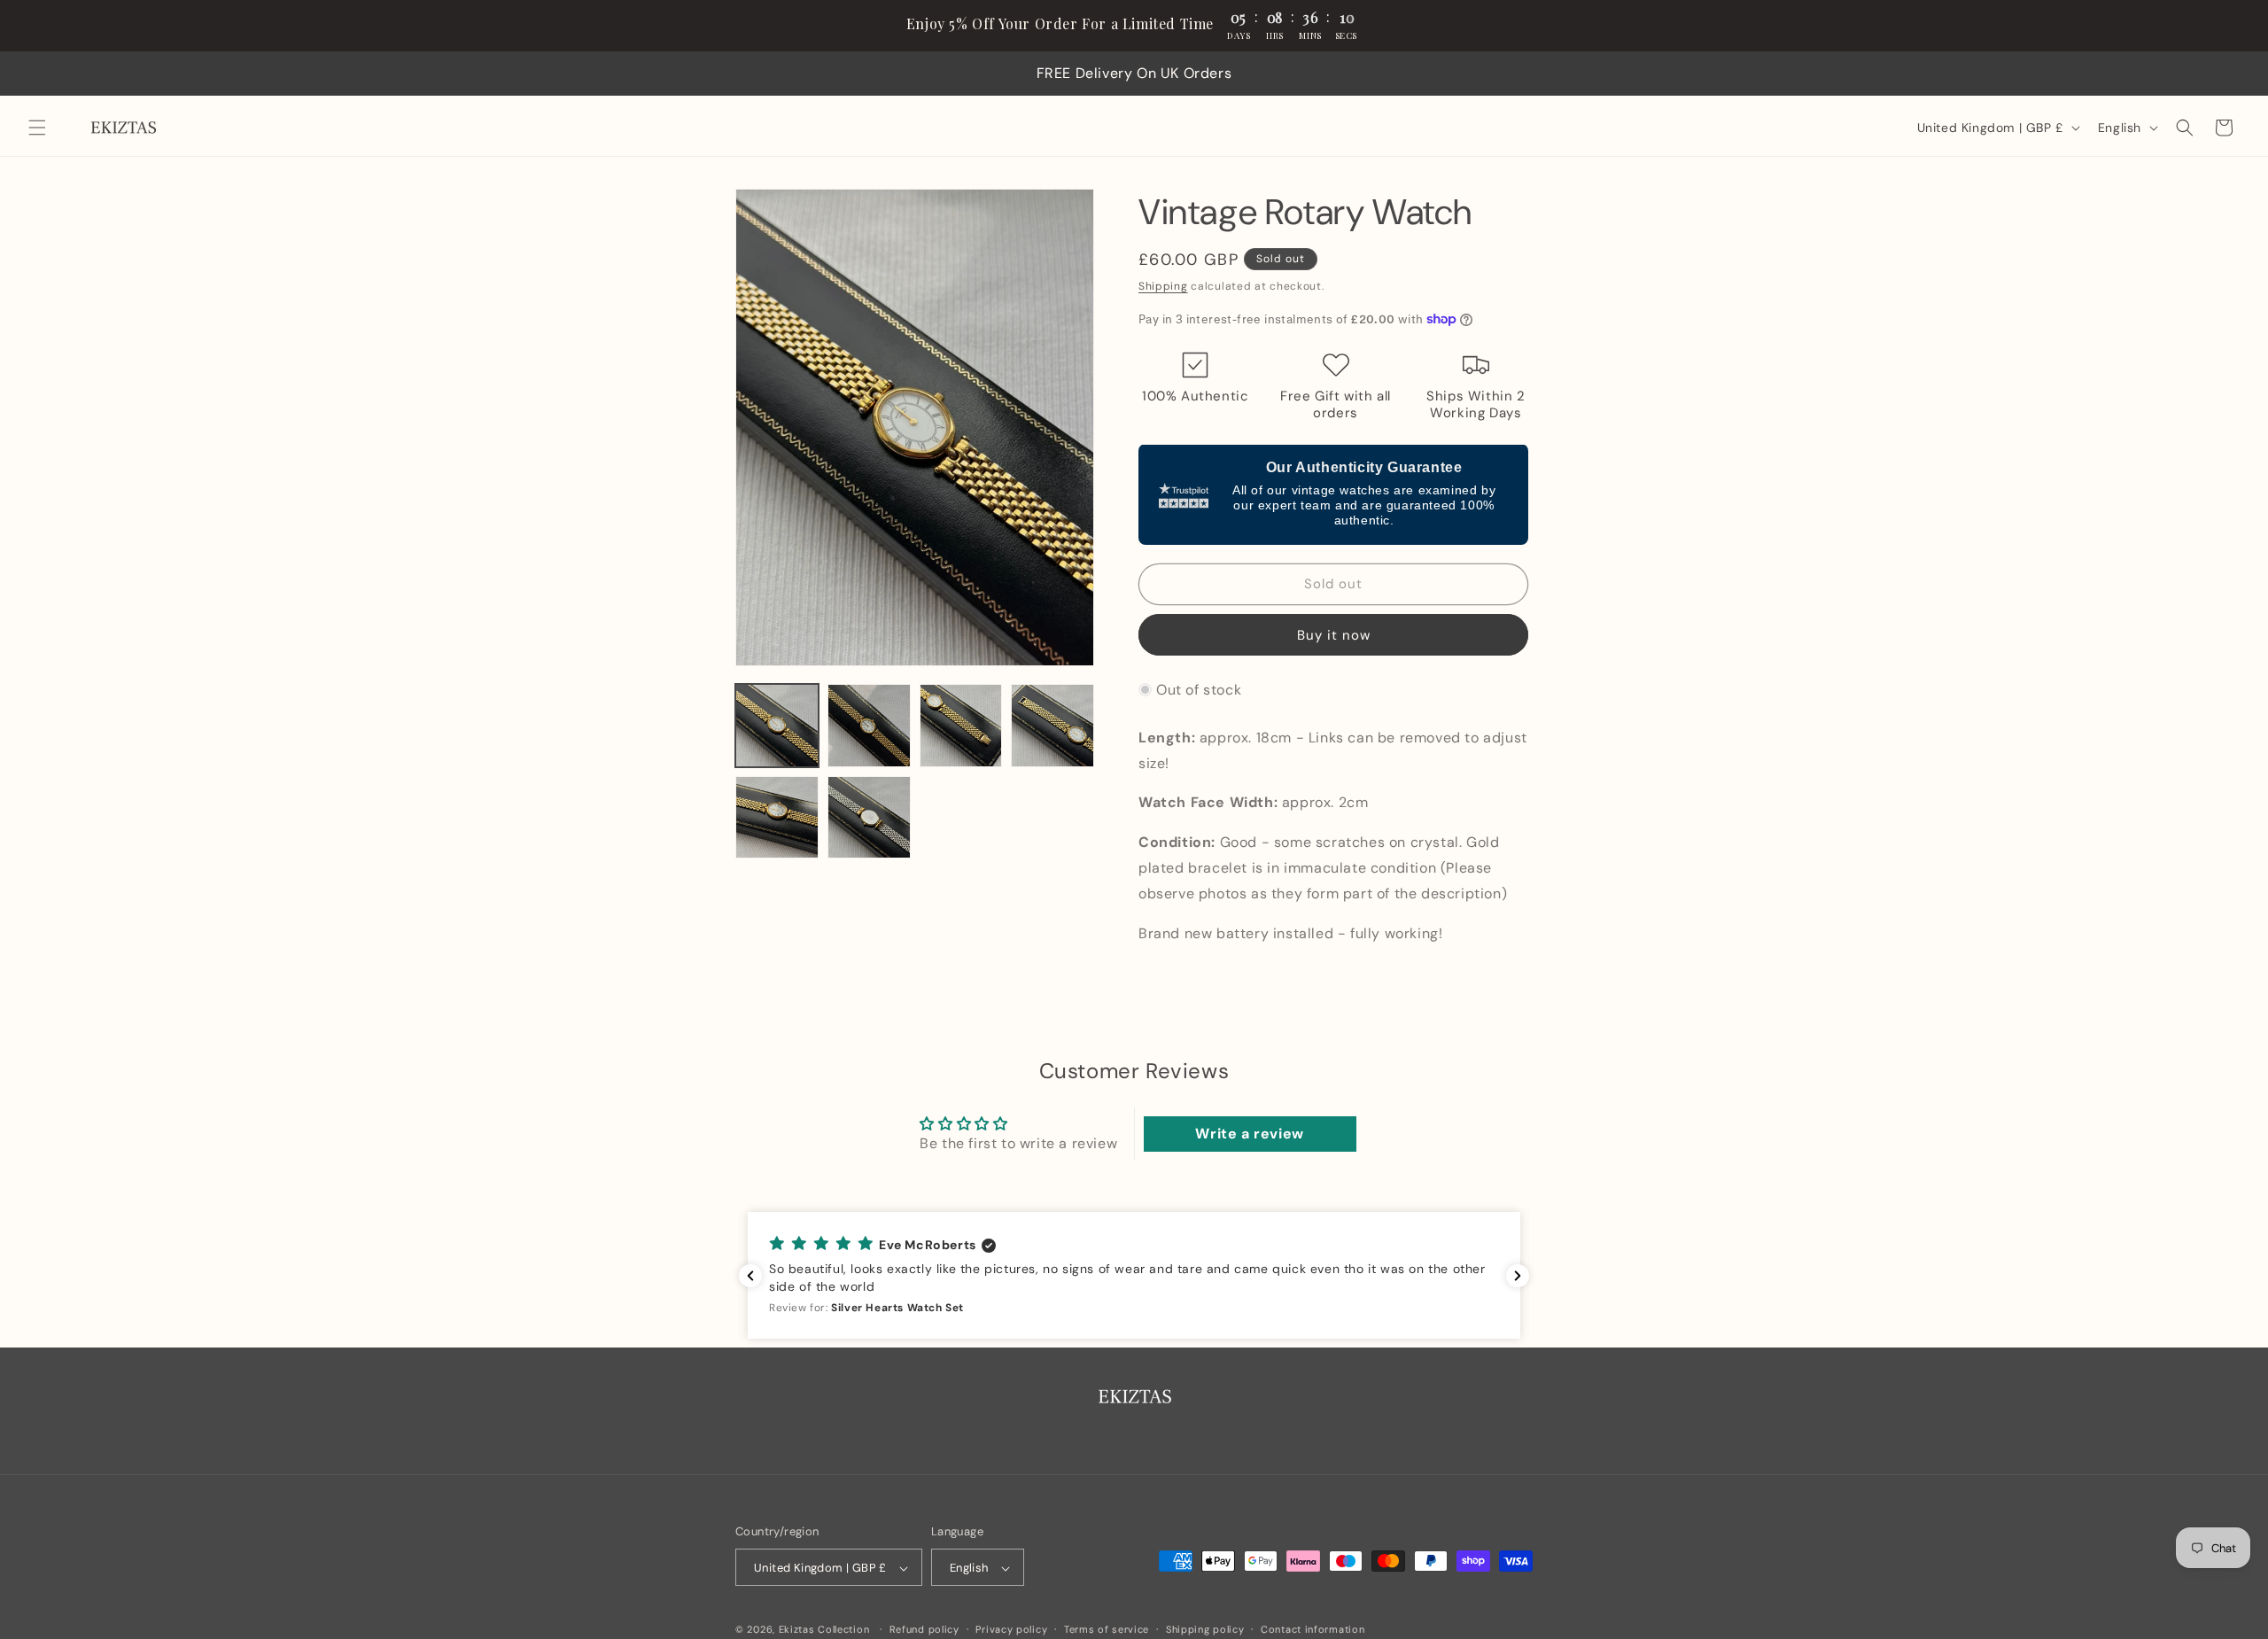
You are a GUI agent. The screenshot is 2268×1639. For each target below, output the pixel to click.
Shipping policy (1205, 1629)
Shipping (1163, 286)
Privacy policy (1011, 1629)
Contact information (1313, 1629)
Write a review (1249, 1134)
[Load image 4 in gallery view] (1052, 726)
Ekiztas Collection (824, 1630)
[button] (37, 128)
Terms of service (1107, 1629)
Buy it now (1334, 634)
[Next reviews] (1518, 1276)
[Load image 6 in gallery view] (869, 818)
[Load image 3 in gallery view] (961, 726)
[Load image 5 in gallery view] (777, 818)
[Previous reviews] (750, 1276)
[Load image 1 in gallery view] (777, 726)
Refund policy (924, 1629)
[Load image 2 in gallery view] (869, 726)
